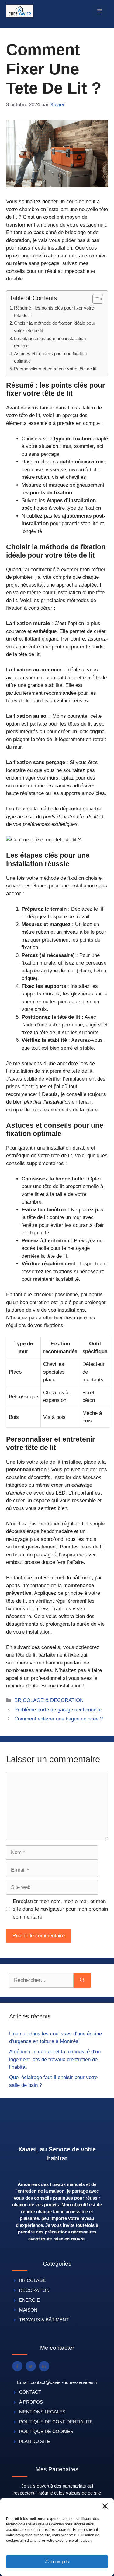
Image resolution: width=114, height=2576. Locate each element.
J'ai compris (57, 2562)
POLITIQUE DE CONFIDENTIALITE (56, 2422)
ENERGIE (29, 2300)
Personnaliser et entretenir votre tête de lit (55, 369)
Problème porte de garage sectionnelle (58, 1710)
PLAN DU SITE (35, 2441)
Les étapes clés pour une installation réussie (50, 342)
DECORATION (34, 2290)
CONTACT (30, 2392)
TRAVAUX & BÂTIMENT (44, 2320)
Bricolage (33, 2280)
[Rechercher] (82, 1980)
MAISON (28, 2310)
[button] (105, 2506)
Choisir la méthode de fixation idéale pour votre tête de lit (55, 327)
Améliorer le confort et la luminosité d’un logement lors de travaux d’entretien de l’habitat (55, 2059)
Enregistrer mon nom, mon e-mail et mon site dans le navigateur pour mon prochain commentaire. (60, 1909)
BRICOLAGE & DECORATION (49, 1700)
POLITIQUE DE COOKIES (46, 2431)
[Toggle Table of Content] (95, 299)
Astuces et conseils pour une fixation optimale (50, 357)
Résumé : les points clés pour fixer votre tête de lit (54, 312)
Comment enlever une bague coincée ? (59, 1719)
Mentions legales (42, 2412)
